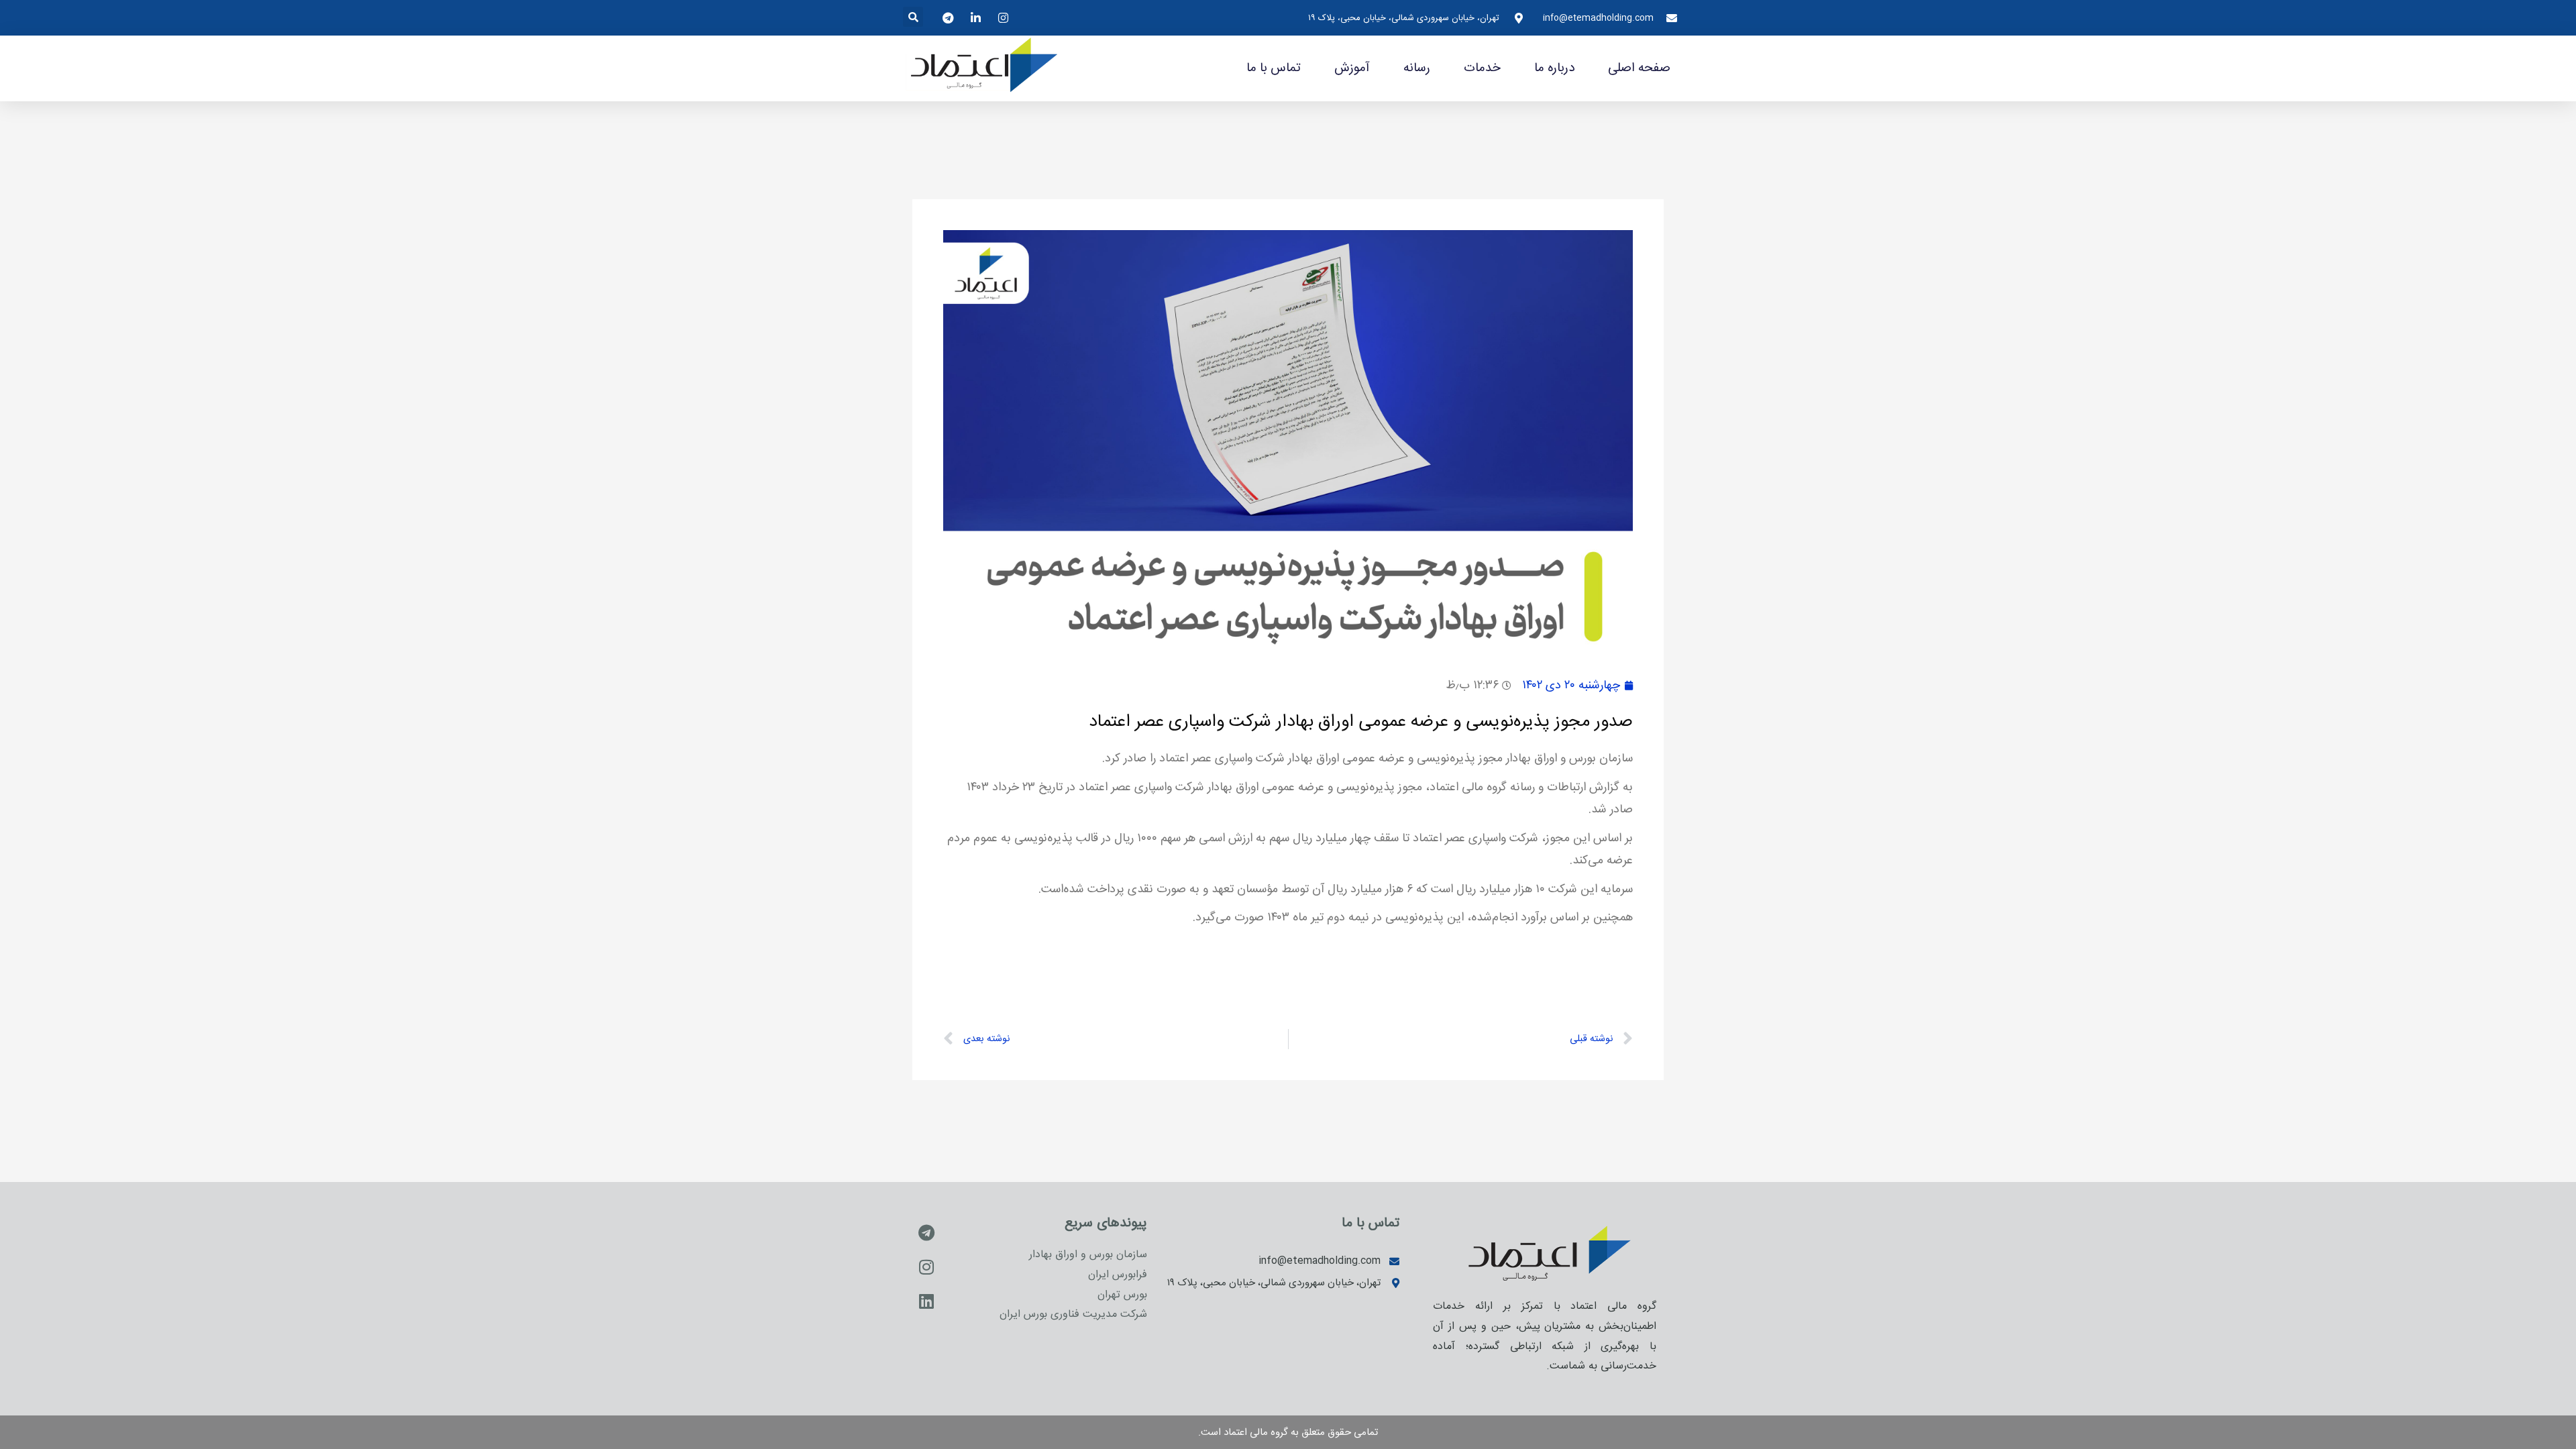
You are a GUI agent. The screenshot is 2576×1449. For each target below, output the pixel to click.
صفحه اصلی (1639, 68)
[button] (913, 17)
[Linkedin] (926, 1301)
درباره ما (1554, 68)
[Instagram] (926, 1267)
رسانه (1417, 68)
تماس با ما (1274, 68)
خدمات (1482, 68)
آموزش (1352, 68)
